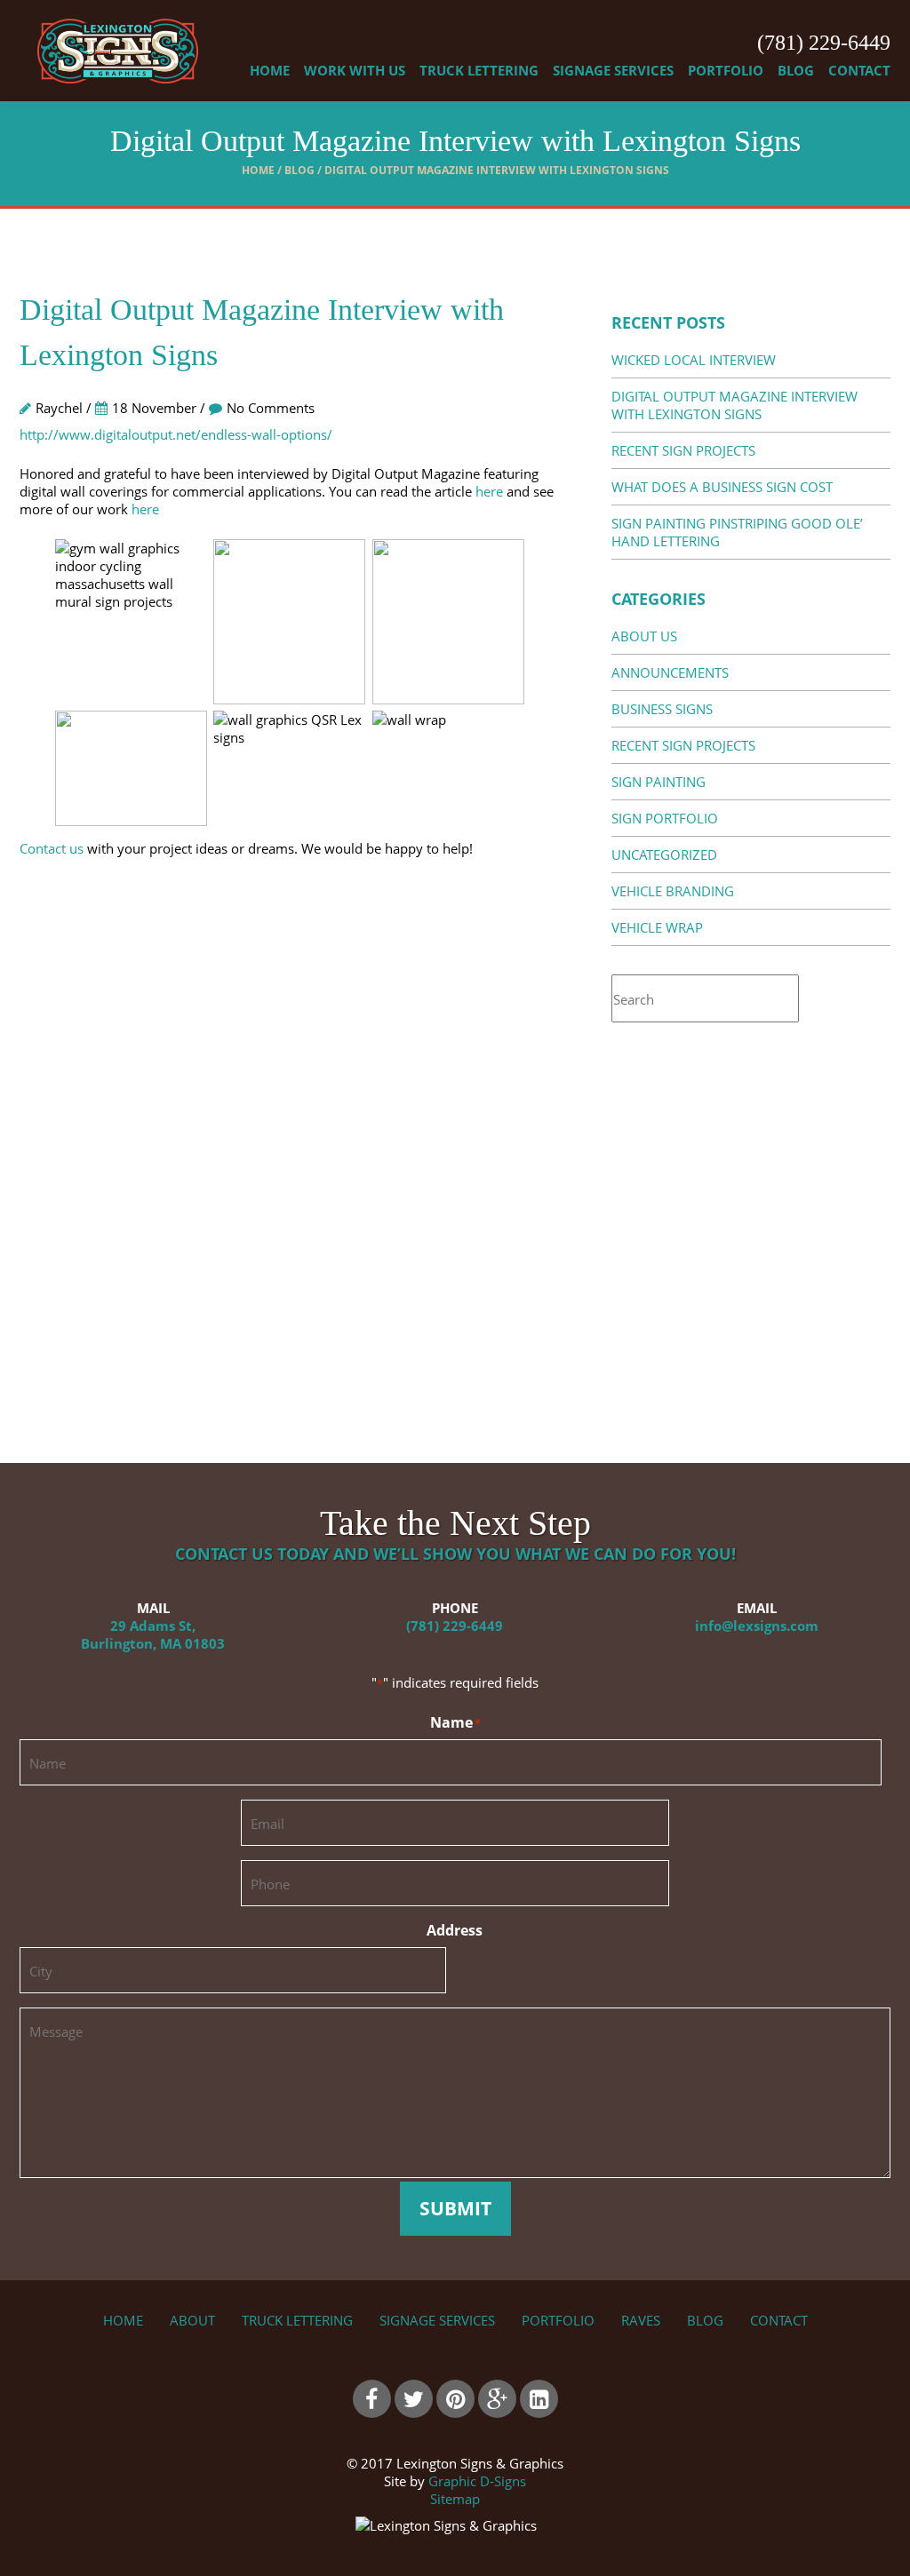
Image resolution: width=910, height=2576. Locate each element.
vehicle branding (673, 891)
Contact (859, 70)
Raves (641, 2320)
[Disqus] (290, 1150)
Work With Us (355, 70)
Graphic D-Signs (477, 2481)
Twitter (414, 2399)
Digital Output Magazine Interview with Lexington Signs (734, 405)
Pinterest (455, 2399)
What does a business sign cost (722, 487)
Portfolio (726, 70)
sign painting (659, 782)
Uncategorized (664, 855)
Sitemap (455, 2499)
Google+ (497, 2399)
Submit (455, 2208)
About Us (644, 636)
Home (270, 70)
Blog (796, 70)
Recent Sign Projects (683, 450)
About (192, 2320)
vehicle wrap (657, 927)
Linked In (539, 2399)
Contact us (52, 848)
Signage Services (613, 70)
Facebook (372, 2399)
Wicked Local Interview (694, 360)
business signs (662, 709)
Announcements (670, 672)
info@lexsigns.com (757, 1626)
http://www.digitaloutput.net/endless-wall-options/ (176, 434)
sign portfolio (665, 818)
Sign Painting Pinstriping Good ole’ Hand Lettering (737, 532)
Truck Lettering (479, 70)
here (489, 491)
